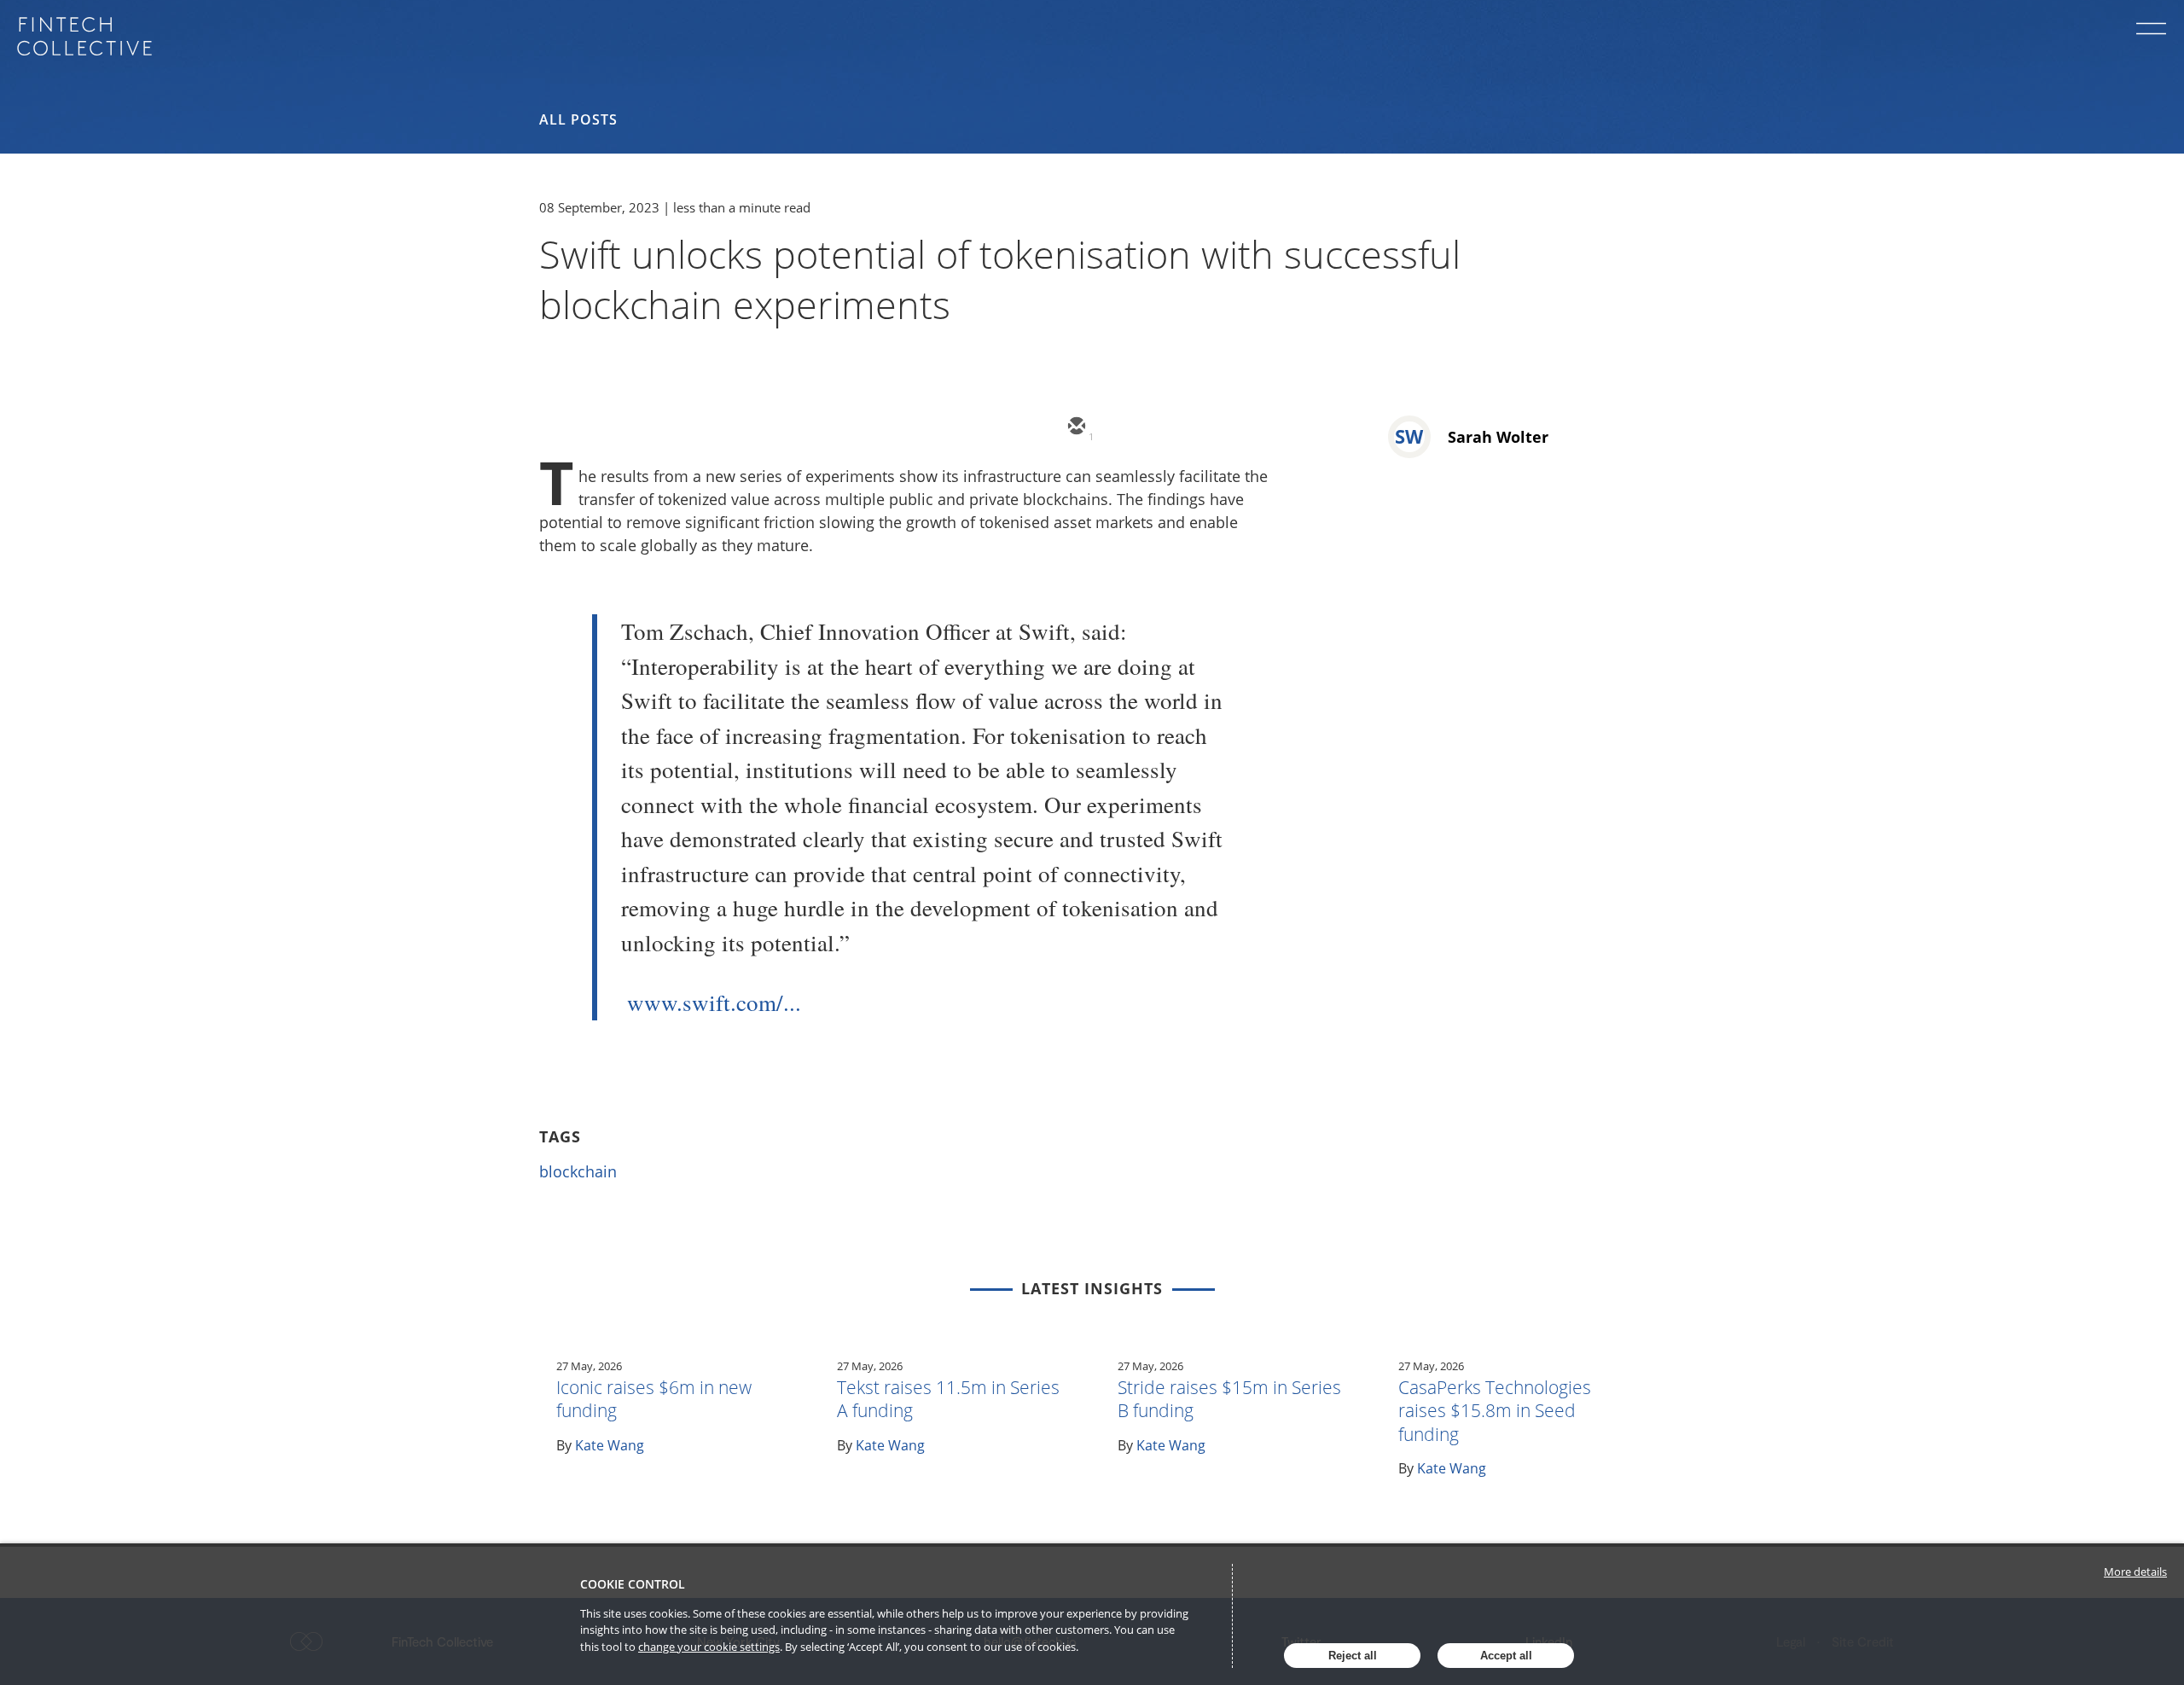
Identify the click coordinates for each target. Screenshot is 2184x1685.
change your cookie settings (709, 1647)
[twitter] (1126, 427)
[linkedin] (1177, 427)
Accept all (1506, 1656)
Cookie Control (633, 1584)
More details (2135, 1572)
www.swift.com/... (714, 1002)
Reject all (1353, 1656)
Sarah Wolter (1498, 437)
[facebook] (1228, 427)
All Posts (578, 119)
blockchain (578, 1171)
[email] (1075, 427)
